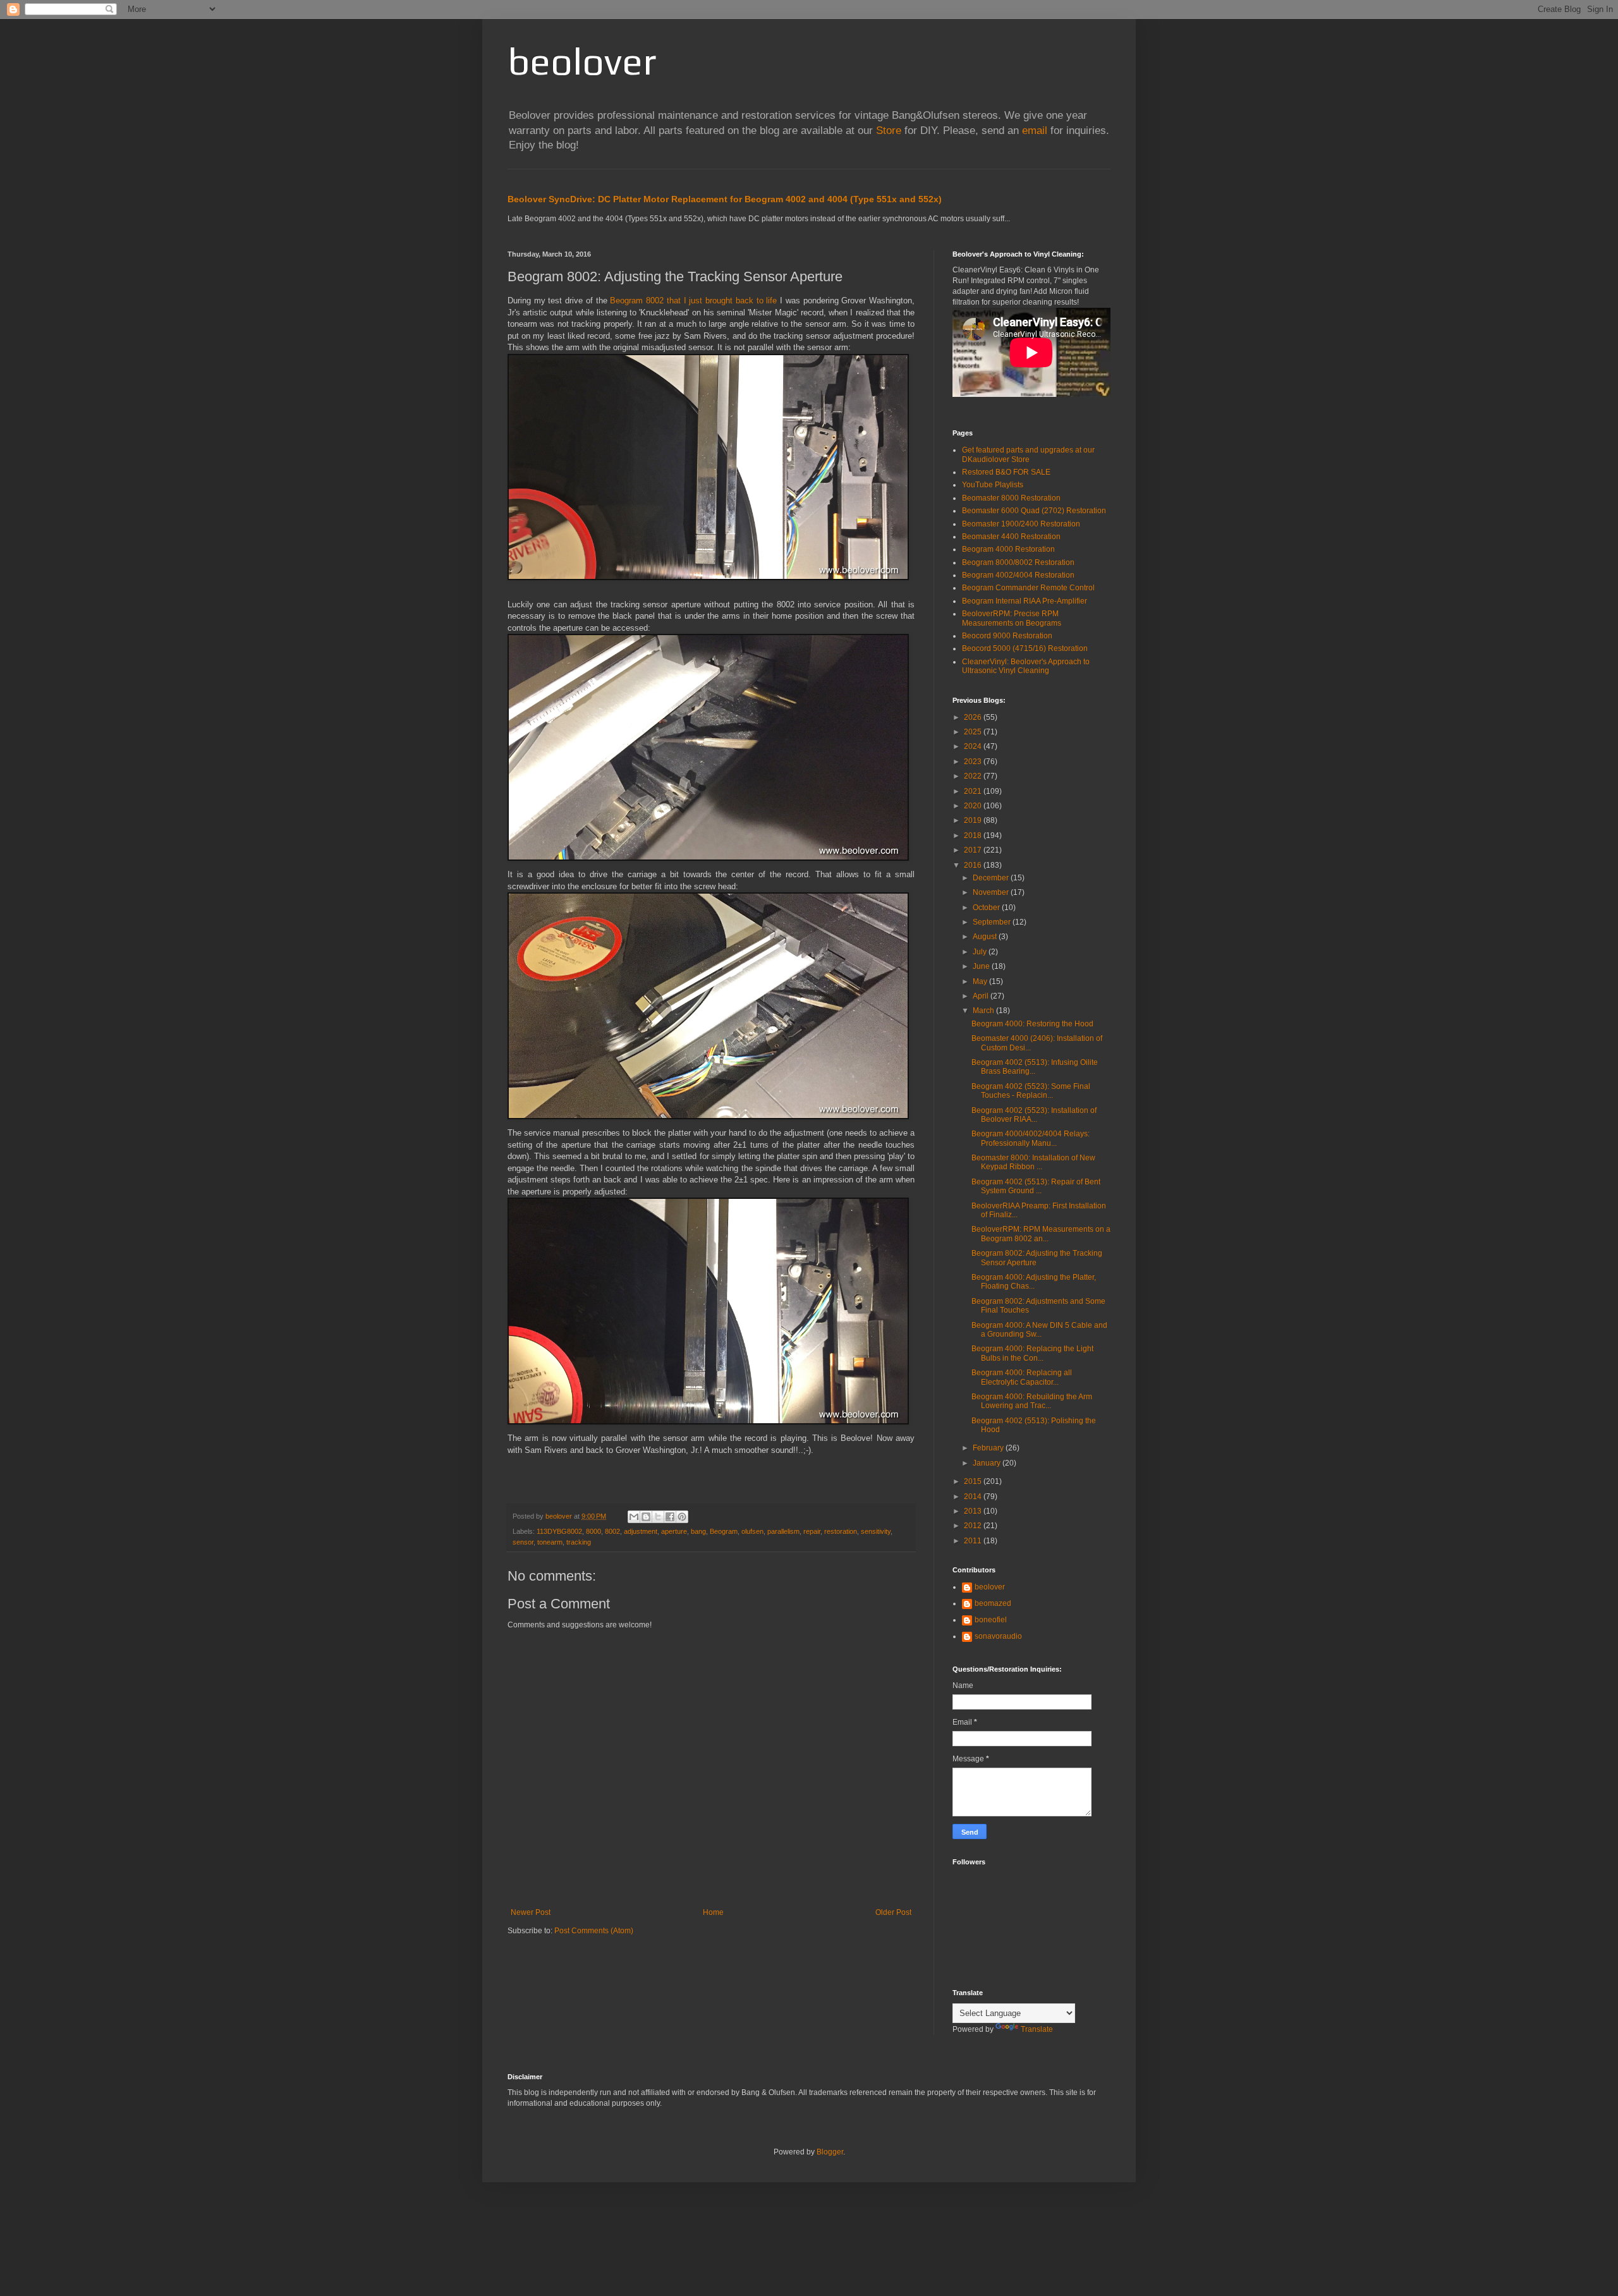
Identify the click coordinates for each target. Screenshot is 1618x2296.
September (993, 922)
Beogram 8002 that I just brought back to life (693, 301)
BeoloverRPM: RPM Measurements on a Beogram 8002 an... (1041, 1234)
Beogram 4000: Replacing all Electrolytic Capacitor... (1022, 1377)
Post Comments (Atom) (594, 1931)
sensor (523, 1542)
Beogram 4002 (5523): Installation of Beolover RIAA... (1034, 1115)
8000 (593, 1531)
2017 (974, 850)
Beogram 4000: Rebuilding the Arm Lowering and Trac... (1032, 1401)
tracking (579, 1542)
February (989, 1448)
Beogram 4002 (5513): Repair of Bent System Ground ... (1036, 1186)
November (992, 892)
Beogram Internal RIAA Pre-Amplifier (1025, 601)
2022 (974, 776)
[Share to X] (658, 1517)
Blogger (830, 2152)
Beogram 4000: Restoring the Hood (1032, 1024)
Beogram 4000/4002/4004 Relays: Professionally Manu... (1031, 1138)
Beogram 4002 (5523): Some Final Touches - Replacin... (1031, 1091)
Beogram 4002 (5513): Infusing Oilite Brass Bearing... (1035, 1067)
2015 (974, 1481)
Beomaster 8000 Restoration (1011, 498)
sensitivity (876, 1531)
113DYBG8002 (559, 1531)
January (988, 1463)
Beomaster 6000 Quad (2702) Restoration (1034, 511)
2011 (974, 1541)
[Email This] (634, 1517)
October (987, 908)
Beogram (724, 1531)
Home (713, 1912)
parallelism (783, 1531)
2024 (974, 746)
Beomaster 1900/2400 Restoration (1021, 524)
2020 (974, 806)
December (992, 878)
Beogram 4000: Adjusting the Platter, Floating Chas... (1034, 1282)
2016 (974, 865)
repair (812, 1531)
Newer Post (531, 1912)
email (1035, 131)
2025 (974, 732)
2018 (974, 835)
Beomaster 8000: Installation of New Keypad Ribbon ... (1033, 1162)
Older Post (893, 1912)
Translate (1037, 2029)
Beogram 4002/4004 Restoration (1018, 575)
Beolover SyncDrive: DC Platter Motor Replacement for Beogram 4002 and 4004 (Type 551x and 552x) (725, 199)
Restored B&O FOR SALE (1006, 472)
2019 (974, 820)
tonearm (550, 1542)
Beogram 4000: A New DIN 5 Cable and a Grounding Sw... (1039, 1330)
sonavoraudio (998, 1636)
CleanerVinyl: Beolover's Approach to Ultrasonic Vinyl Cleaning (1026, 666)
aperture (674, 1531)
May (981, 981)
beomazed (993, 1603)
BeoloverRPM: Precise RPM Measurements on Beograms (1012, 618)
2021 (974, 791)
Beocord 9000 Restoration (1007, 636)
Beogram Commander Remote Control (1028, 588)
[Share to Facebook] (670, 1517)
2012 (974, 1526)
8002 (612, 1531)
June (982, 966)
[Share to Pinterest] (682, 1517)
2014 (974, 1497)
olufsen (752, 1531)
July (981, 952)
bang (698, 1531)
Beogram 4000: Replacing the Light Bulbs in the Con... (1032, 1353)
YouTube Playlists (993, 485)
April (982, 996)
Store (889, 131)
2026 (974, 717)
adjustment (641, 1531)
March (984, 1011)
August (986, 937)
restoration (841, 1531)
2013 (974, 1511)
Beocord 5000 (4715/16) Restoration (1025, 648)
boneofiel (991, 1620)
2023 (974, 762)
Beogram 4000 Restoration (1008, 549)
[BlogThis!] (646, 1517)
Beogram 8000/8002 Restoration (1018, 562)
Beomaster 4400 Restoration (1011, 537)
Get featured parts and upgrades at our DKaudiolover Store (1028, 454)
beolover (582, 61)
